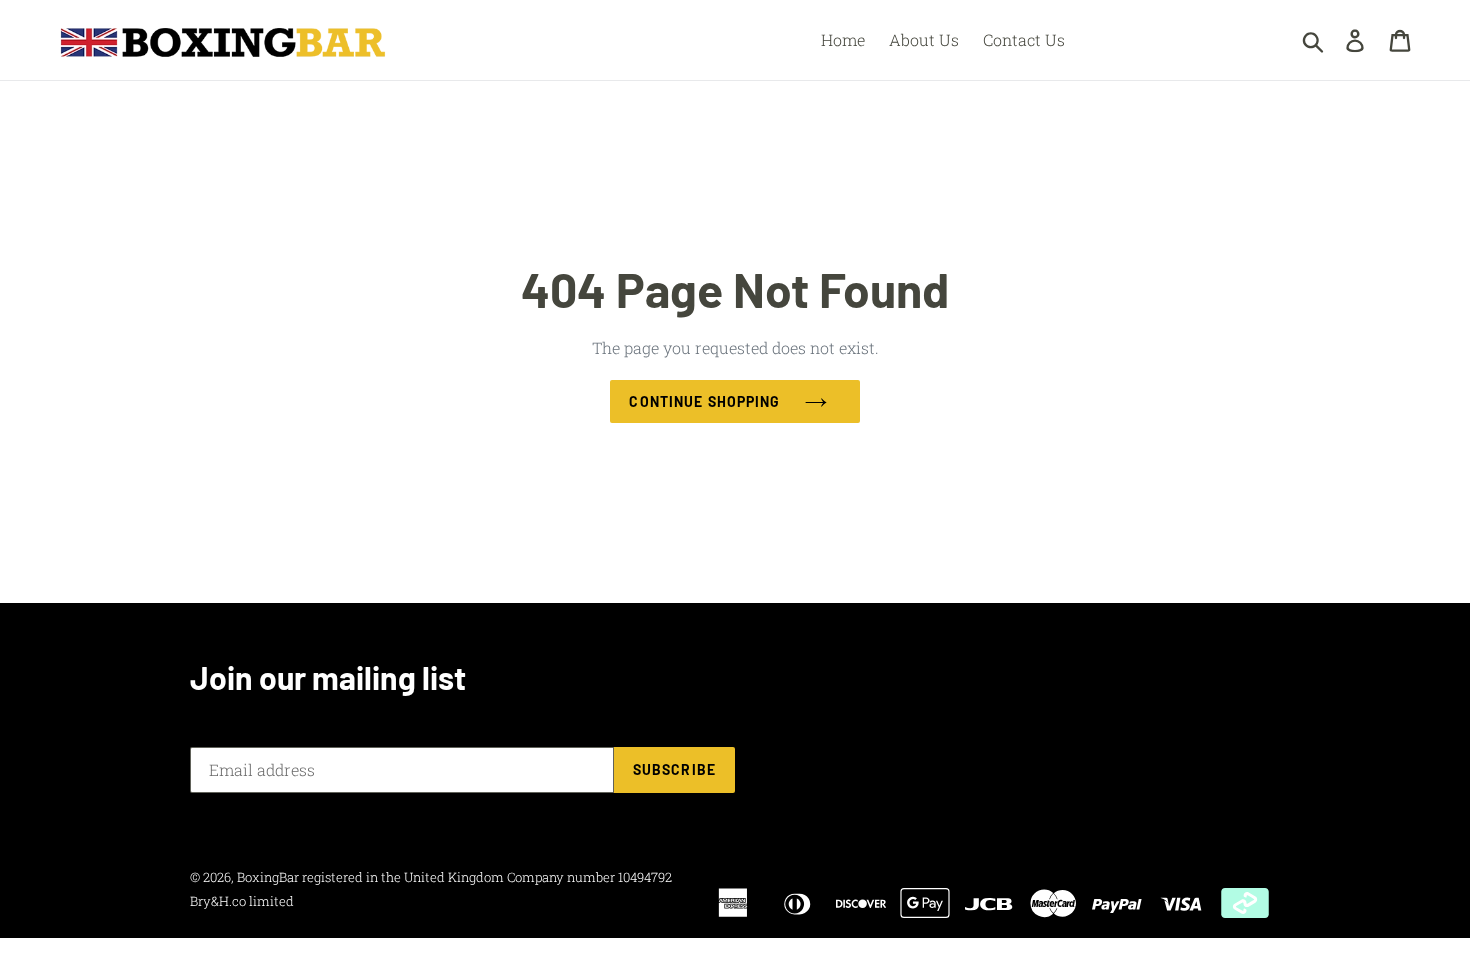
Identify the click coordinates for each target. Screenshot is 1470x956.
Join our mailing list (328, 677)
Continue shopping (704, 401)
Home (843, 39)
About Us (924, 39)
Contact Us (1024, 39)
